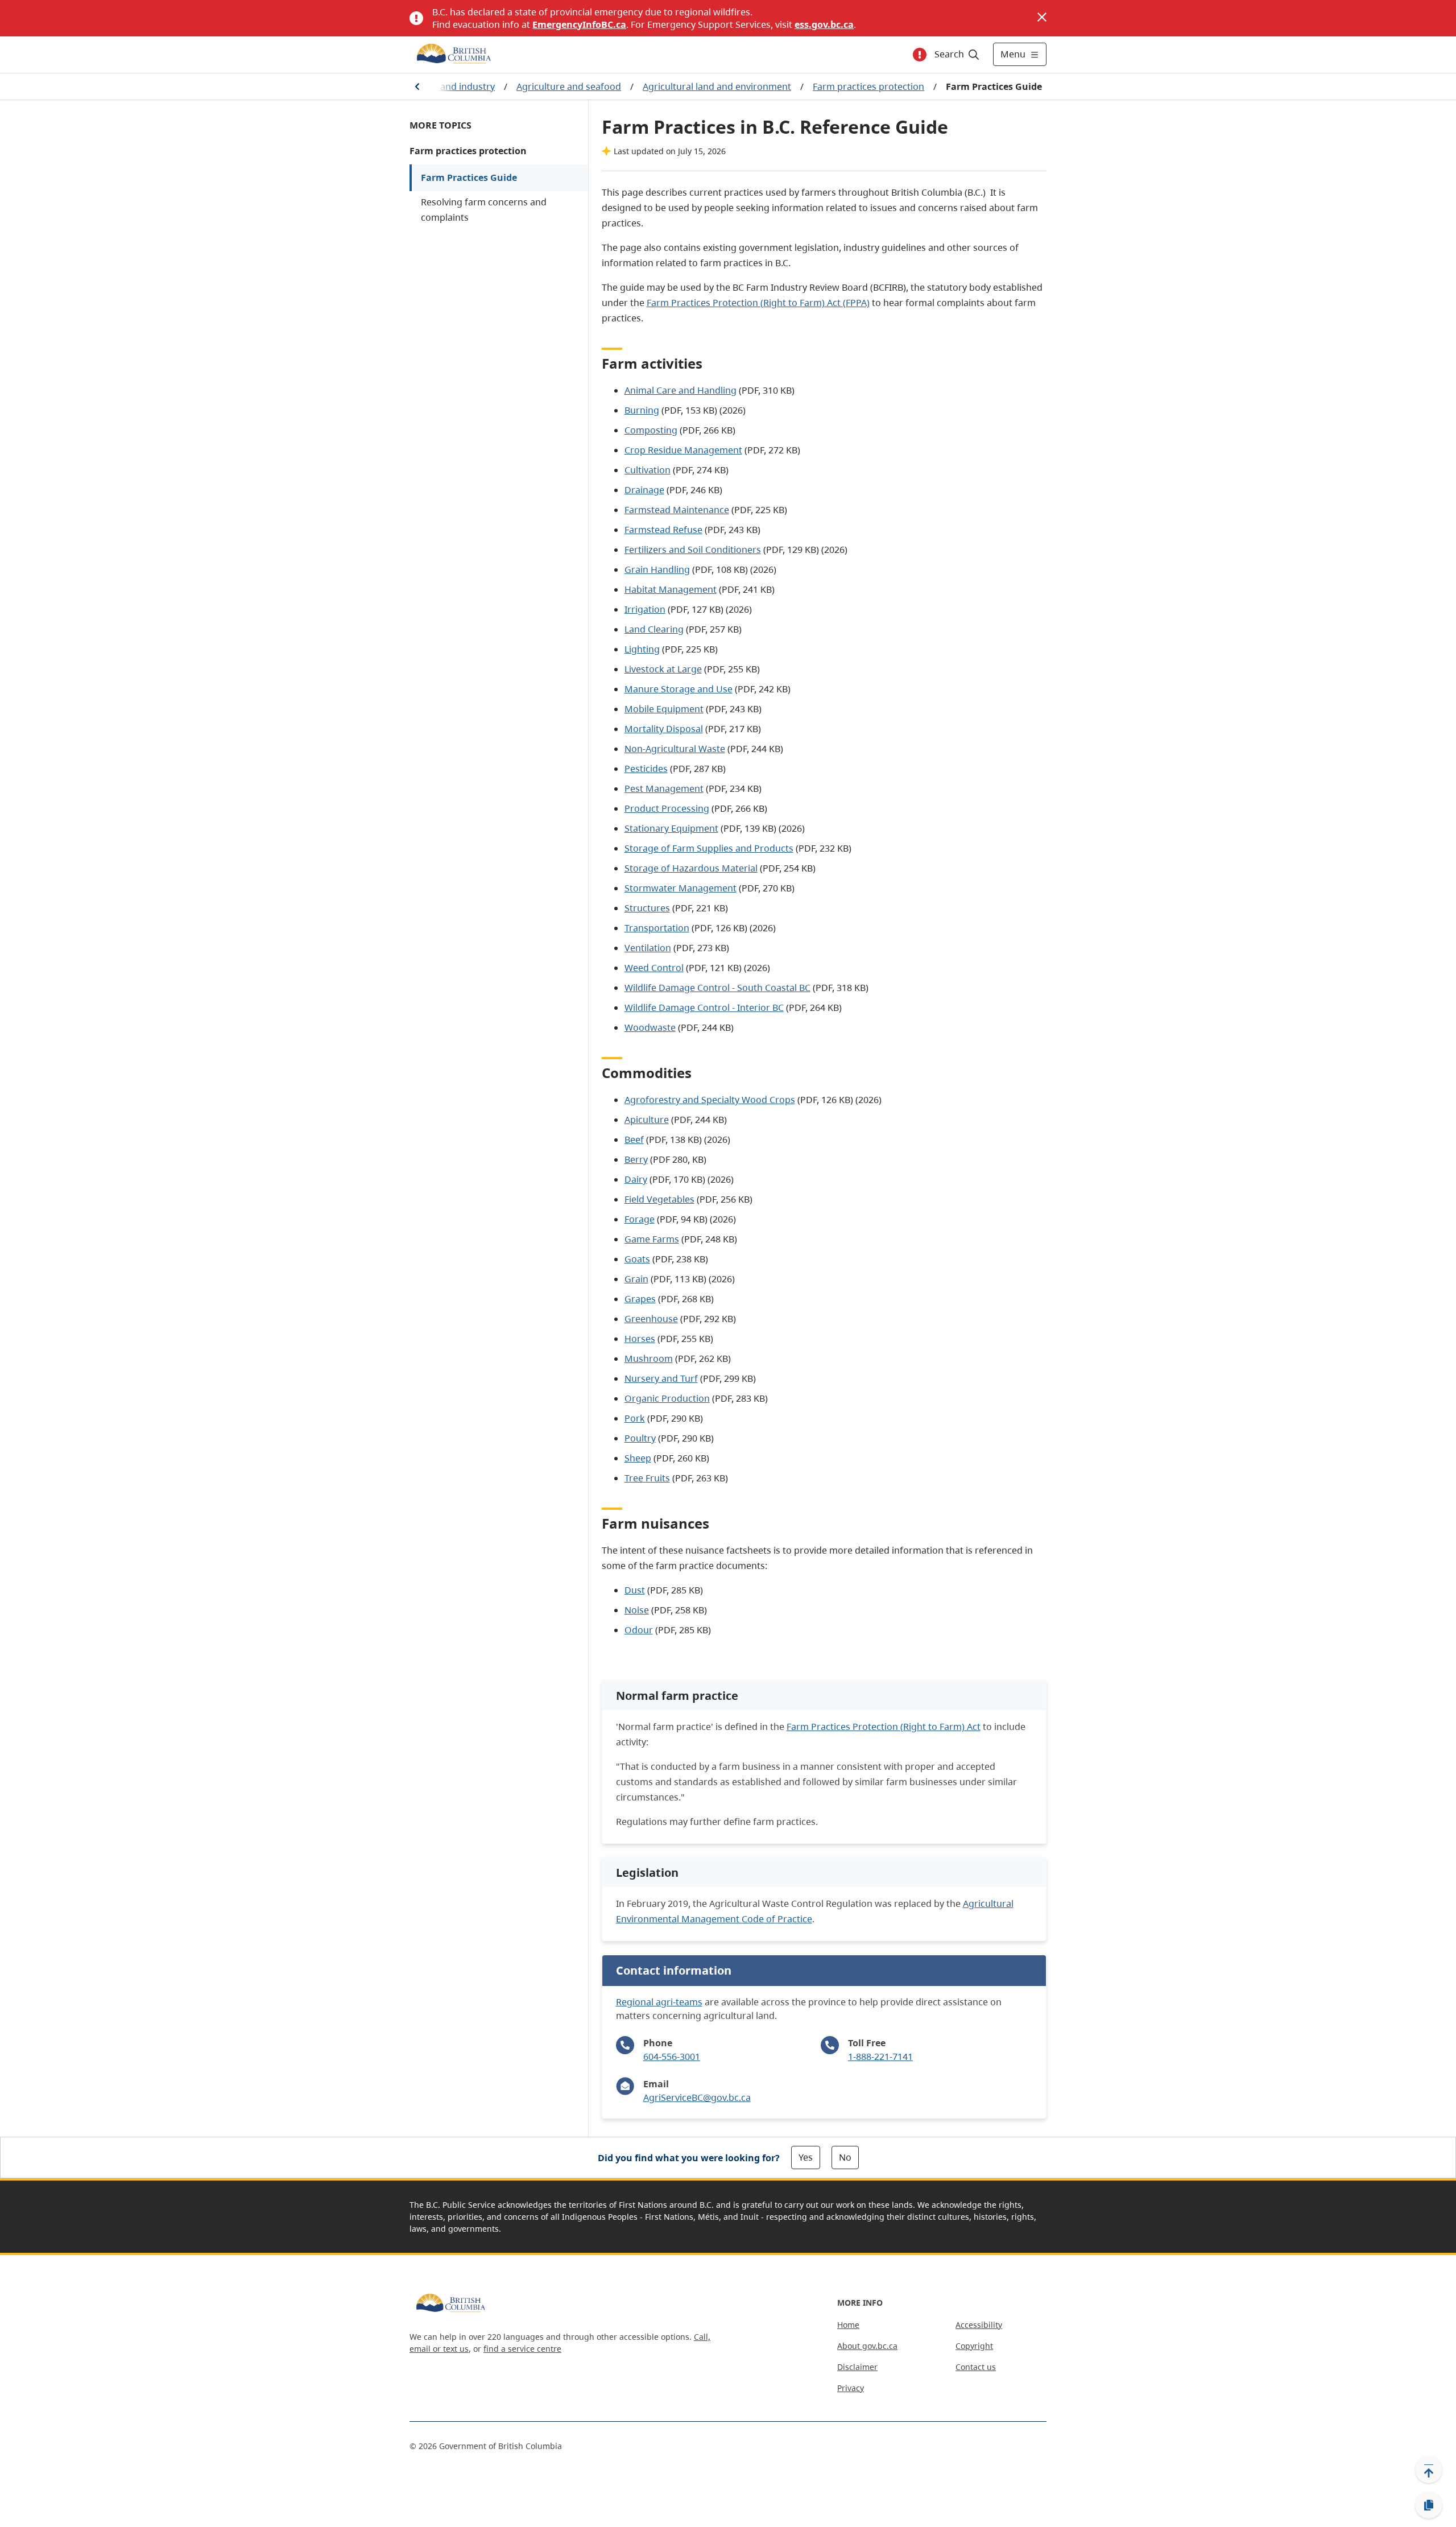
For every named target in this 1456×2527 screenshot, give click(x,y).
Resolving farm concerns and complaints (484, 210)
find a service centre (522, 2349)
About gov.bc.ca (867, 2346)
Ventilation (648, 948)
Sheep (638, 1458)
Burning (642, 410)
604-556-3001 (672, 2057)
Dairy (636, 1179)
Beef (634, 1139)
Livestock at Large (663, 669)
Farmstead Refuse (663, 530)
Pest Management (664, 788)
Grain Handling (657, 569)
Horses (640, 1339)
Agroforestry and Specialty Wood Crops (710, 1100)
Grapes (640, 1299)
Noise (637, 1610)
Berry (636, 1159)
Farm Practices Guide (469, 177)
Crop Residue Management (683, 450)
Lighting (642, 649)
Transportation (657, 928)
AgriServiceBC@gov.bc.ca (697, 2097)
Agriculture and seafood (569, 86)
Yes (806, 2157)
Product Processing (667, 808)
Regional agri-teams (659, 2002)
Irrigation (645, 609)
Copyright (974, 2346)
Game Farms (652, 1239)
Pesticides (646, 769)
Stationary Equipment (671, 828)
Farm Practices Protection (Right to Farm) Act (884, 1727)
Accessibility (979, 2325)
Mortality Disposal (664, 729)
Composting (651, 430)
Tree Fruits (647, 1478)
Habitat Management (671, 589)
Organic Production (667, 1398)
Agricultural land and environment (717, 86)
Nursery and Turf (661, 1378)
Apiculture (647, 1120)
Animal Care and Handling (681, 390)
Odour (639, 1630)
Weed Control (654, 968)
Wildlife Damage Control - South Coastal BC (717, 988)
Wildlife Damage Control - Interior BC (704, 1008)
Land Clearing (654, 629)
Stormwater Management (681, 888)
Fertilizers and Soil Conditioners (693, 550)
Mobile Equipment (664, 709)
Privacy (851, 2388)
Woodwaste (650, 1027)
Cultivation (648, 470)
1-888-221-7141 (880, 2057)
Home (848, 2325)
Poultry (640, 1438)
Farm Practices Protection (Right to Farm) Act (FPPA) (758, 303)
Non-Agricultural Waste (675, 749)
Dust (635, 1590)
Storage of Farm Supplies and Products (709, 848)
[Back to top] (1429, 2470)
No (845, 2157)
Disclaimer (857, 2367)
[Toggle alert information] (920, 55)
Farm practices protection (868, 86)
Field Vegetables (659, 1199)
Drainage (644, 490)
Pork (635, 1418)
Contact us (976, 2367)
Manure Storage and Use (679, 689)
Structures (647, 908)
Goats (637, 1259)
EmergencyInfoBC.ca (579, 24)
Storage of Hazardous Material (691, 868)
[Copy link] (1429, 2505)
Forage (640, 1219)
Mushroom (649, 1359)
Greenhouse (651, 1319)
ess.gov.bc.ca (824, 24)
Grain (636, 1279)
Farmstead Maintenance (677, 510)
